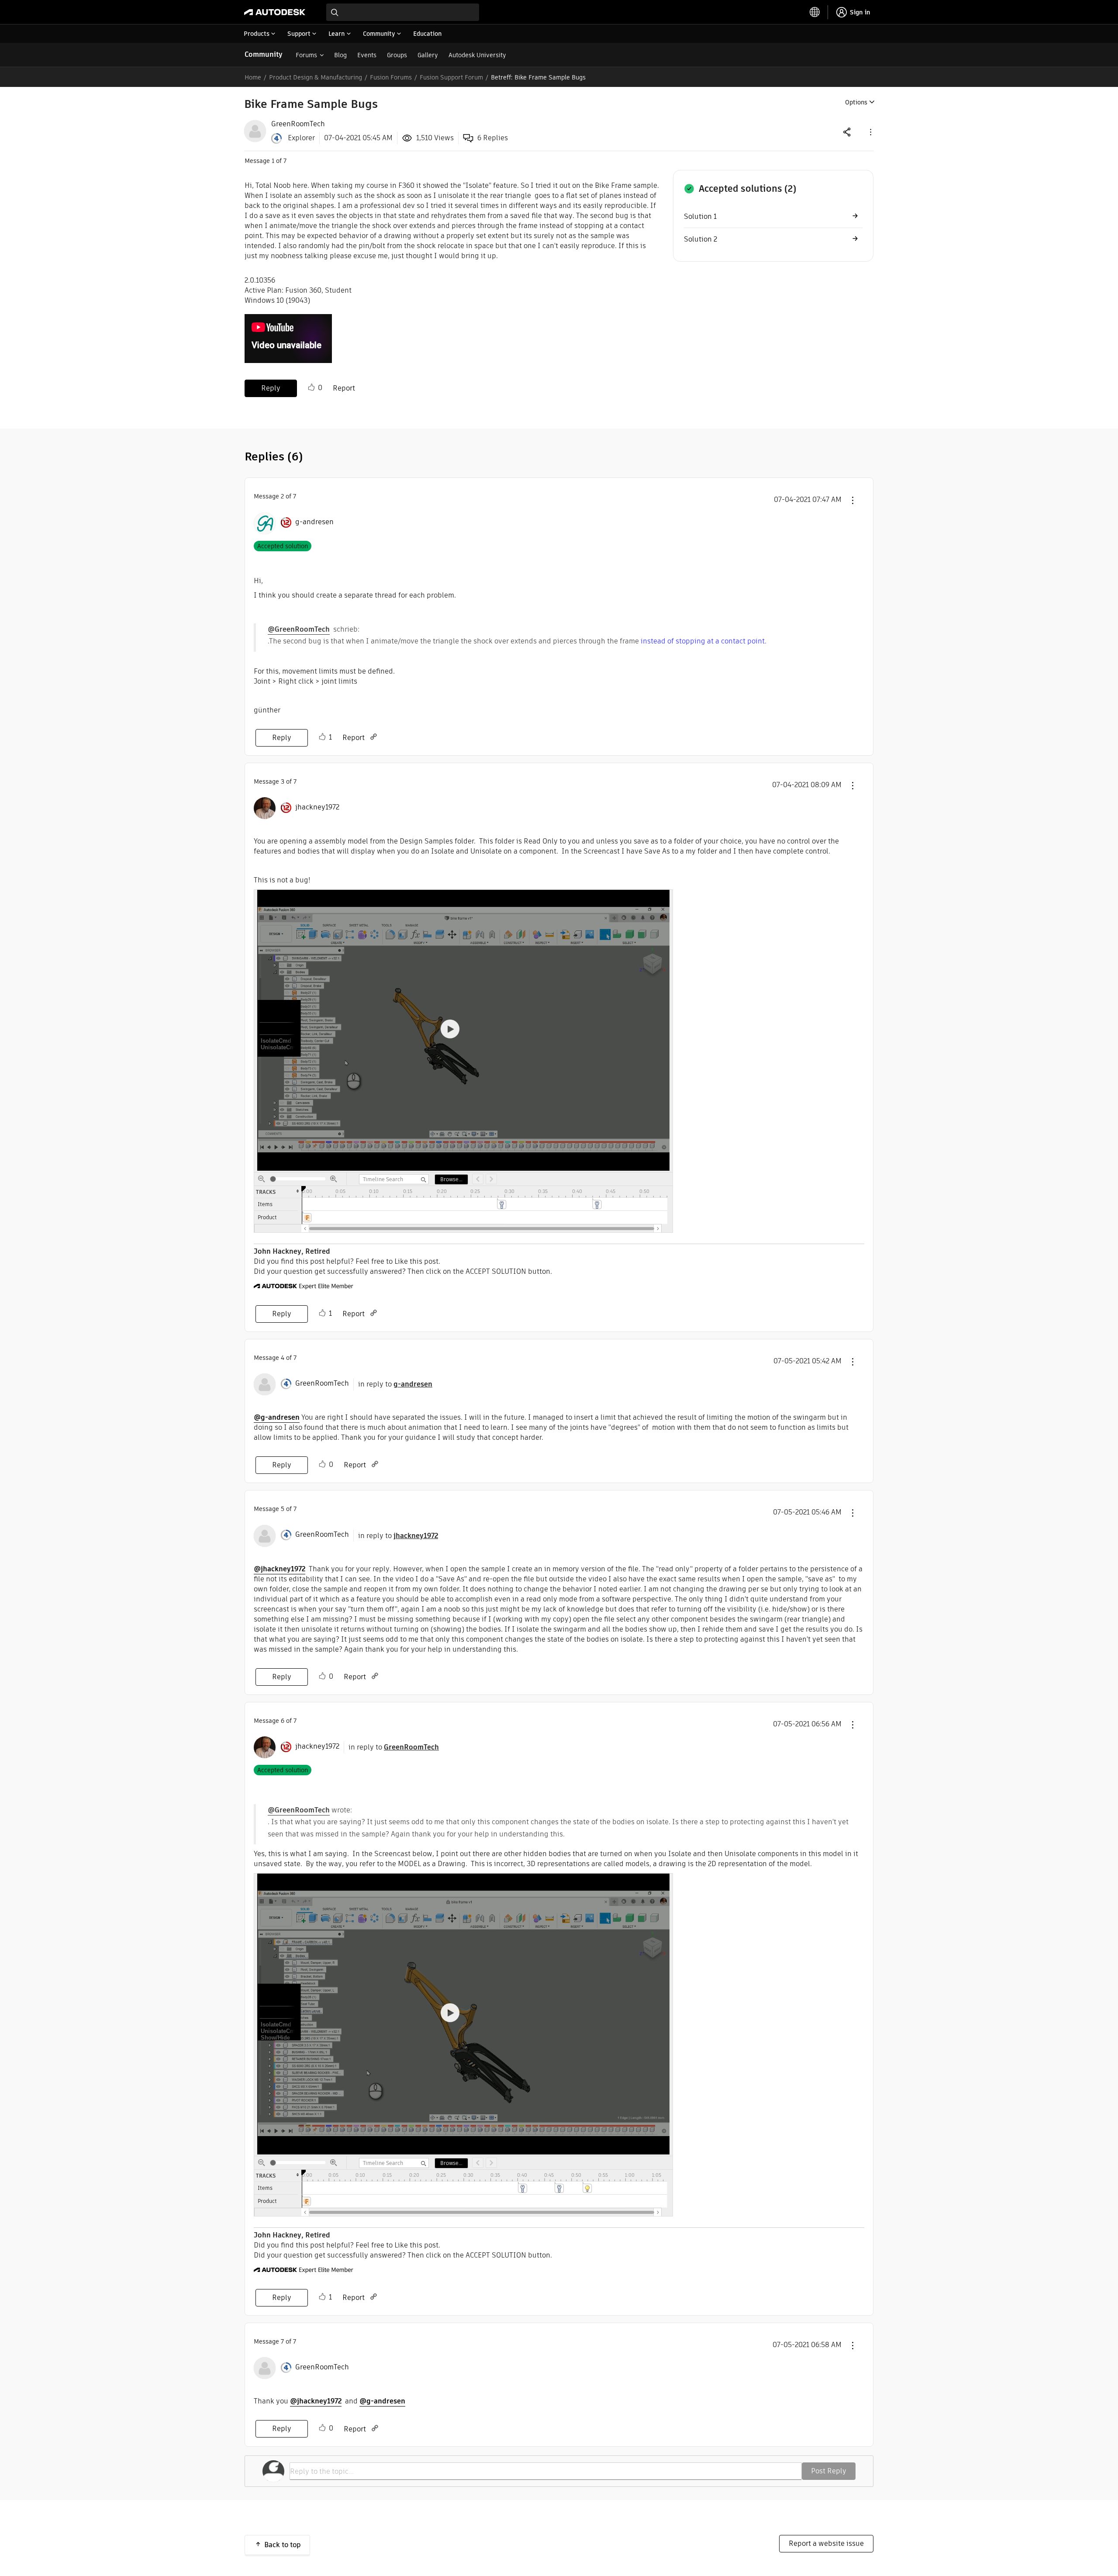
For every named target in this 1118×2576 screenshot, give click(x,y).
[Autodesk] (275, 12)
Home (253, 77)
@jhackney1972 (279, 1569)
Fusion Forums (391, 77)
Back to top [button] (283, 2545)
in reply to (395, 1384)
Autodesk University (477, 55)
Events (367, 55)
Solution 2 (700, 239)
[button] (870, 132)
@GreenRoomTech (299, 629)
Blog (340, 55)
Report (344, 388)
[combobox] (403, 12)
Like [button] (311, 387)
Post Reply (829, 2471)
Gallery (428, 55)
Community (264, 54)
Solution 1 (700, 216)
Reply (271, 388)
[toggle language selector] (815, 12)
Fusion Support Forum (451, 77)
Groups (397, 55)
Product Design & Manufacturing (316, 77)
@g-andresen (277, 1417)
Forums (306, 55)
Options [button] (856, 102)
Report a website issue (826, 2543)
